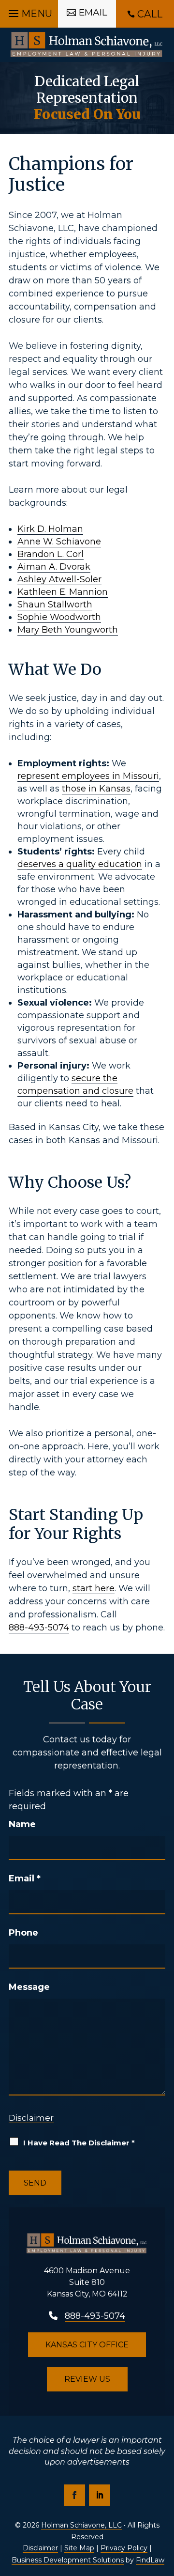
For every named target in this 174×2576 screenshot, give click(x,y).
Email (25, 1878)
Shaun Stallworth (55, 605)
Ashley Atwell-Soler (59, 579)
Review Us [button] (87, 2379)
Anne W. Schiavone (59, 542)
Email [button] (93, 12)
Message (29, 1987)
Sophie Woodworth (59, 617)
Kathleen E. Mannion (63, 592)
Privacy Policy (124, 2548)
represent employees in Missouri (88, 776)
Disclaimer (31, 2118)
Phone (23, 1933)
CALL (150, 14)
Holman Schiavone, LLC (81, 2525)
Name (22, 1824)
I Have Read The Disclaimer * (79, 2143)
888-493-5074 (39, 1628)
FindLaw (150, 2560)
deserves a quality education (80, 864)
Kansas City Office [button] (87, 2345)
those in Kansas (96, 789)
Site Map (79, 2548)
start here (94, 1588)
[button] (29, 11)
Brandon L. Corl (51, 554)
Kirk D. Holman (50, 529)
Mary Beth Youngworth (68, 630)
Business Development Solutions (68, 2560)
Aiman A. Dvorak (54, 567)
